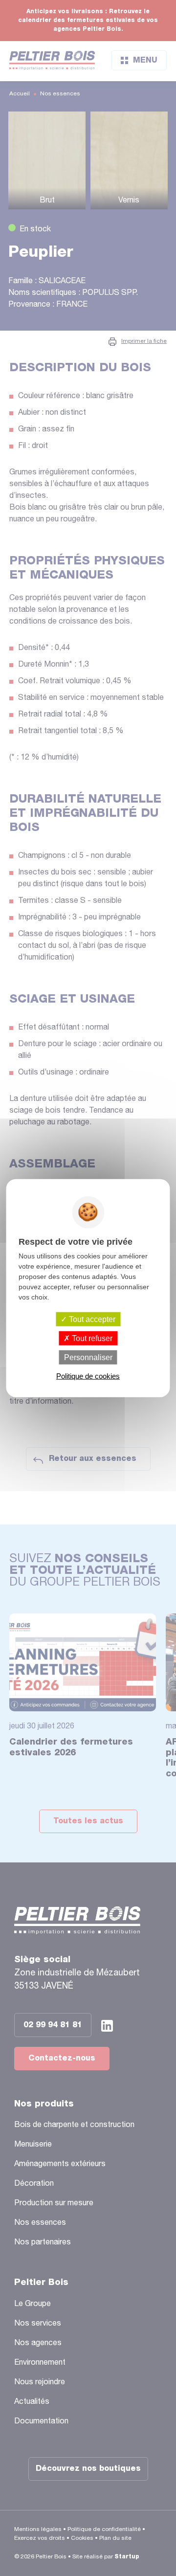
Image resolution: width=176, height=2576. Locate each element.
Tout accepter (91, 1319)
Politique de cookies (88, 1376)
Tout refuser (91, 1338)
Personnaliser (88, 1357)
